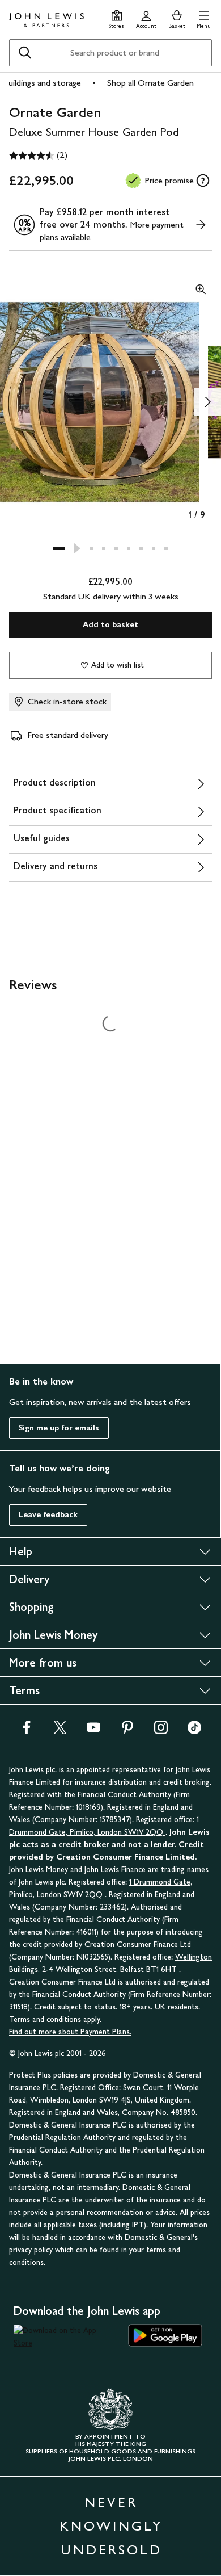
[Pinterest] (127, 1731)
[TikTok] (194, 1731)
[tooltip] (203, 181)
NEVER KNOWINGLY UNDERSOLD (111, 2526)
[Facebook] (27, 1731)
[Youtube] (93, 1731)
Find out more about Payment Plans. (70, 2032)
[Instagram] (161, 1731)
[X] (60, 1731)
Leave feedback (48, 1515)
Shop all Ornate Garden (150, 83)
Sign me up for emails (59, 1428)
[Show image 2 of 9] (207, 402)
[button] (204, 18)
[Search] (25, 53)
